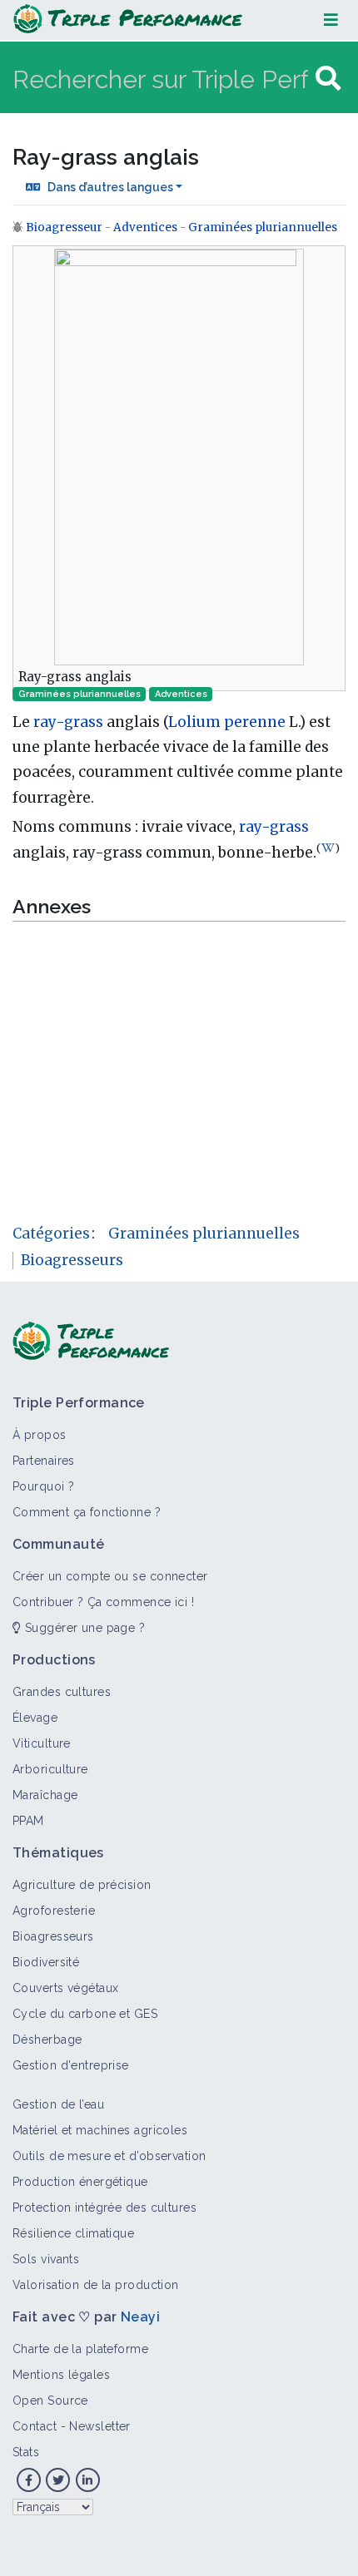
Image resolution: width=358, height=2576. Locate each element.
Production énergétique (80, 2182)
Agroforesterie (54, 1911)
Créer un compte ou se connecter (110, 1576)
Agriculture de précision (82, 1885)
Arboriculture (50, 1769)
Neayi (140, 2317)
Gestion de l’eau (58, 2104)
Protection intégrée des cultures (104, 2208)
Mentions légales (61, 2375)
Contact (35, 2426)
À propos (40, 1435)
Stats (26, 2452)
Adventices (145, 227)
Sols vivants (46, 2259)
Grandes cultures (62, 1692)
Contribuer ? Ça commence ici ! (103, 1602)
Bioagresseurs (72, 1260)
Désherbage (47, 2040)
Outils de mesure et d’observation (109, 2156)
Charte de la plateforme (80, 2349)
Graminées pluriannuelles (263, 227)
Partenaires (44, 1461)
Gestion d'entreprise (71, 2065)
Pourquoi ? (43, 1486)
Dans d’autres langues (110, 187)
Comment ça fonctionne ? (87, 1512)
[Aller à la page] (328, 79)
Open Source (50, 2400)
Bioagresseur (65, 227)
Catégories (51, 1234)
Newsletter (99, 2426)
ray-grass (68, 722)
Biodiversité (46, 1962)
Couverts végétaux (65, 1988)
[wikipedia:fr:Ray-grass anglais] (328, 848)
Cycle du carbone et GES (85, 2014)
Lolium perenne (227, 722)
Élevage (35, 1718)
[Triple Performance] (128, 20)
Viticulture (42, 1743)
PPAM (28, 1821)
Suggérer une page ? (83, 1628)
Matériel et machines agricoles (100, 2130)
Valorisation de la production (96, 2285)
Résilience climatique (73, 2233)
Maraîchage (45, 1795)
